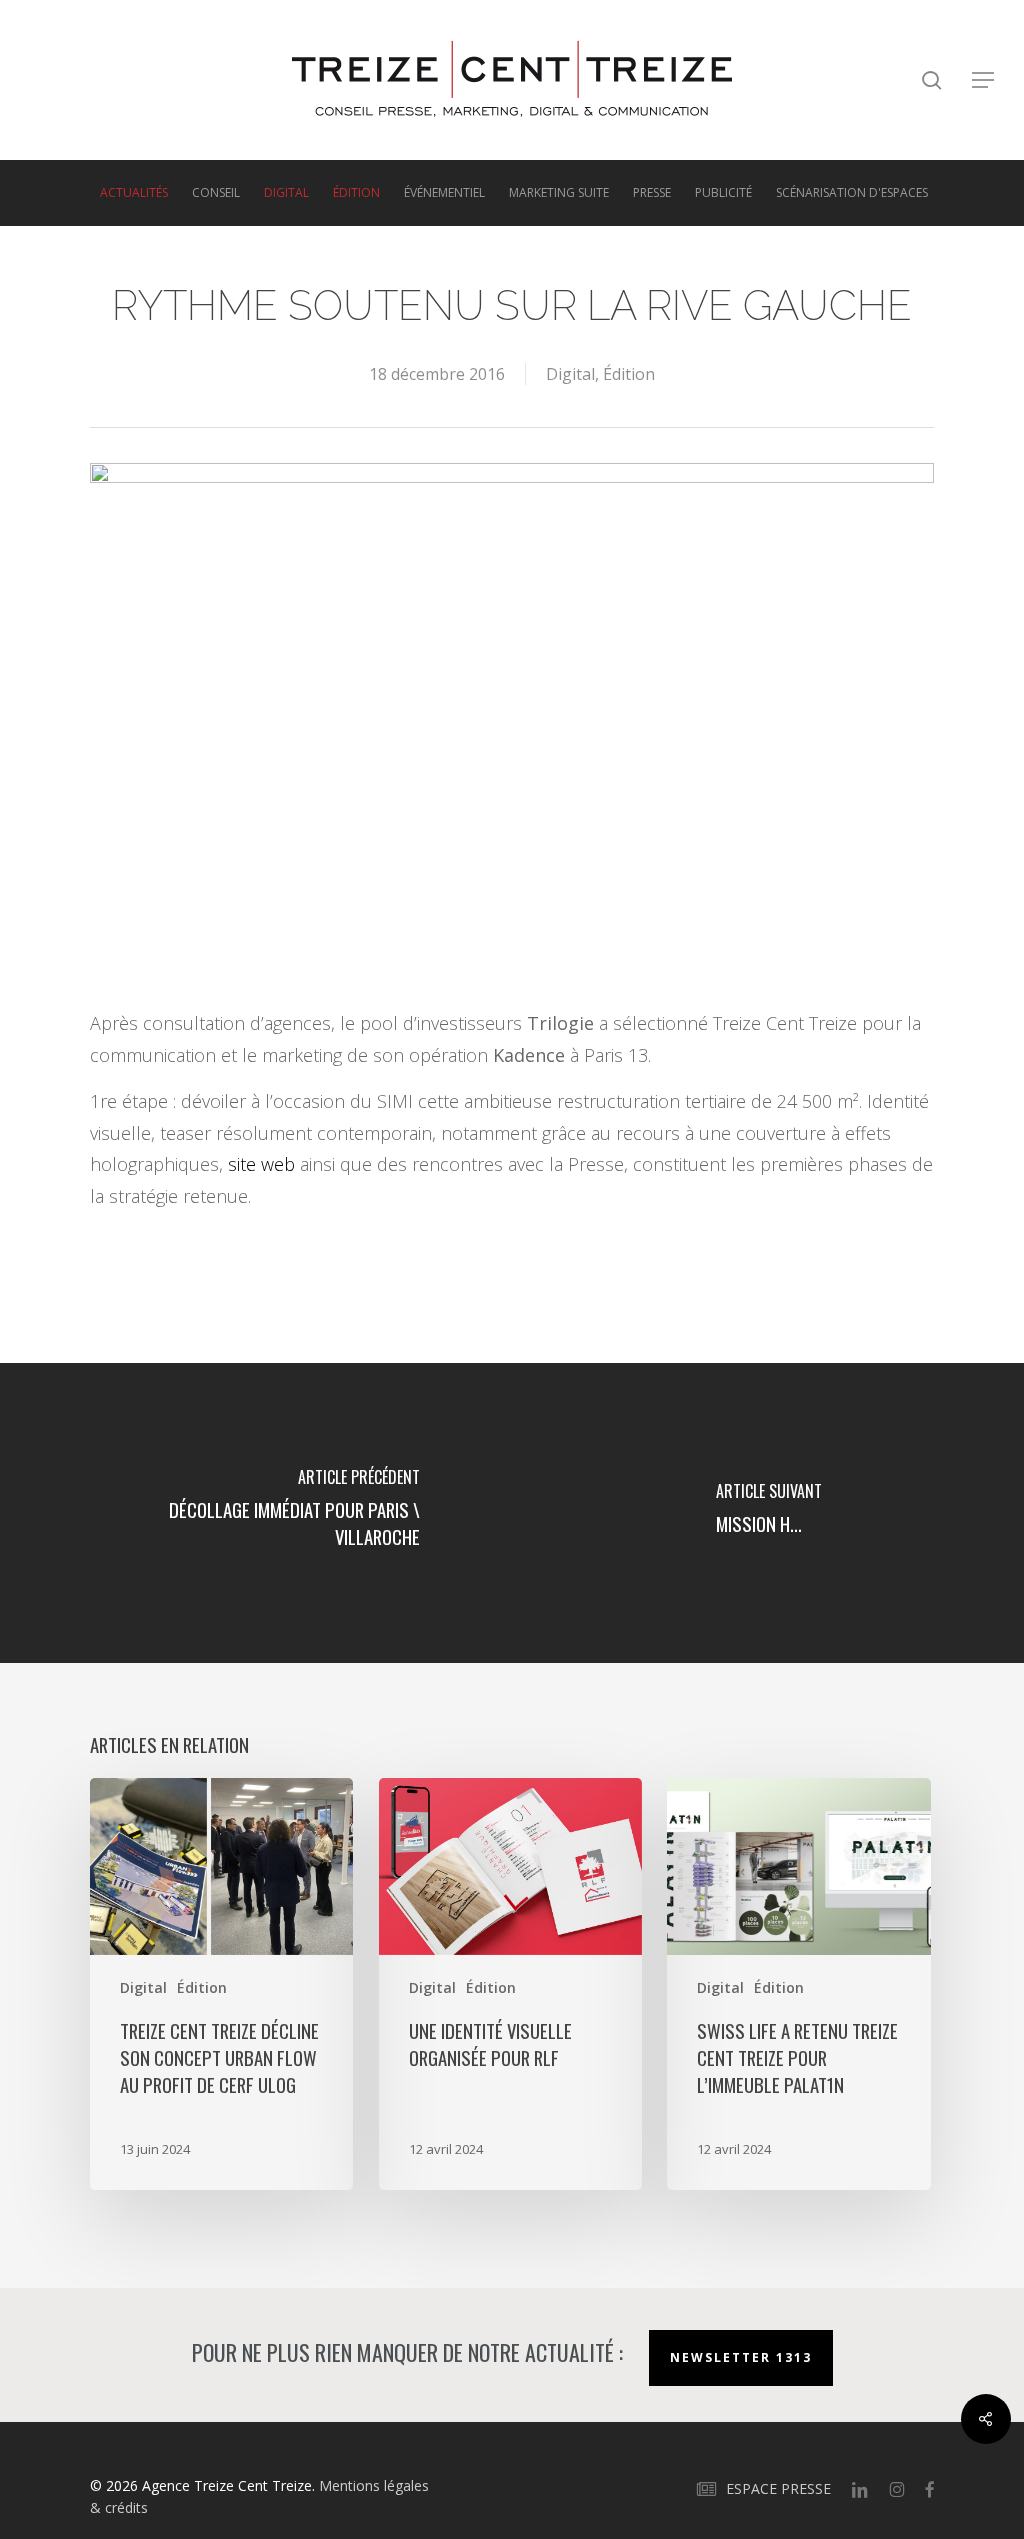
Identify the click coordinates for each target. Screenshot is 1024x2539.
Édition (356, 193)
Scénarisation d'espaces (852, 193)
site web (261, 1164)
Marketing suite (559, 193)
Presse (652, 193)
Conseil (216, 193)
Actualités (134, 193)
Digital (286, 193)
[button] (984, 80)
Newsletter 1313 (741, 2357)
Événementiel (444, 193)
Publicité (723, 193)
